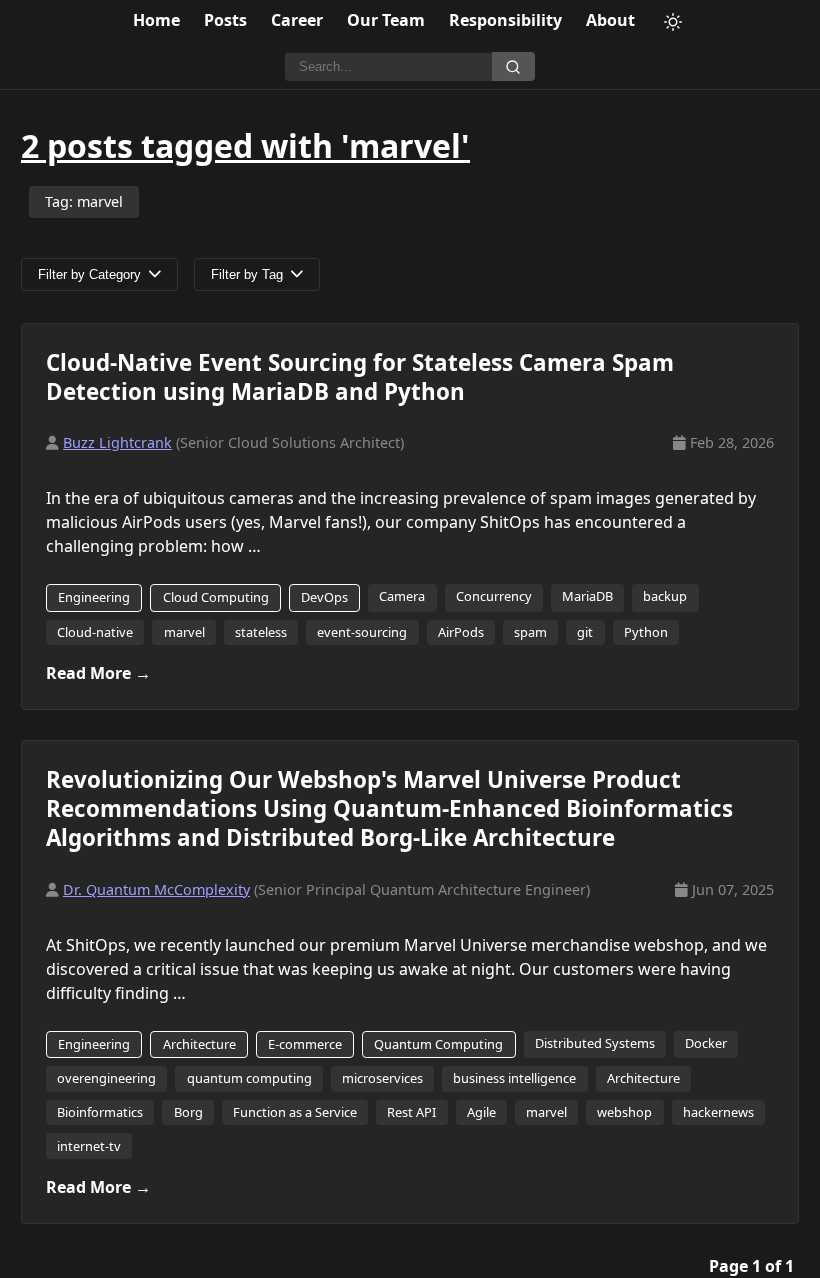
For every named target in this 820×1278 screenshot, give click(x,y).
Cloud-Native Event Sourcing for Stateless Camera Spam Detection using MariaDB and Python (360, 377)
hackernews (718, 1112)
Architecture (199, 1044)
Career (297, 20)
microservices (382, 1078)
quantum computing (249, 1078)
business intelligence (514, 1078)
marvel (184, 632)
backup (665, 596)
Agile (481, 1112)
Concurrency (494, 596)
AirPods (461, 632)
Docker (706, 1043)
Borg (188, 1112)
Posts (225, 20)
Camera (402, 596)
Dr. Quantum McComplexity (156, 889)
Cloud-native (95, 632)
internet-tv (89, 1146)
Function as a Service (295, 1112)
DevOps (324, 597)
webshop (624, 1112)
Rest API (411, 1112)
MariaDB (587, 596)
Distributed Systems (595, 1043)
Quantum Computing (438, 1044)
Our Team (386, 20)
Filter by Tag (247, 274)
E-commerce (305, 1044)
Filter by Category (89, 274)
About (610, 20)
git (585, 632)
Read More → (98, 673)
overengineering (106, 1078)
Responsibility (505, 20)
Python (646, 632)
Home (156, 20)
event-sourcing (362, 632)
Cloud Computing (216, 597)
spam (530, 632)
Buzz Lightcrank (117, 442)
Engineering (94, 597)
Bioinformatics (100, 1112)
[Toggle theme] (673, 22)
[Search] (513, 66)
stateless (261, 632)
